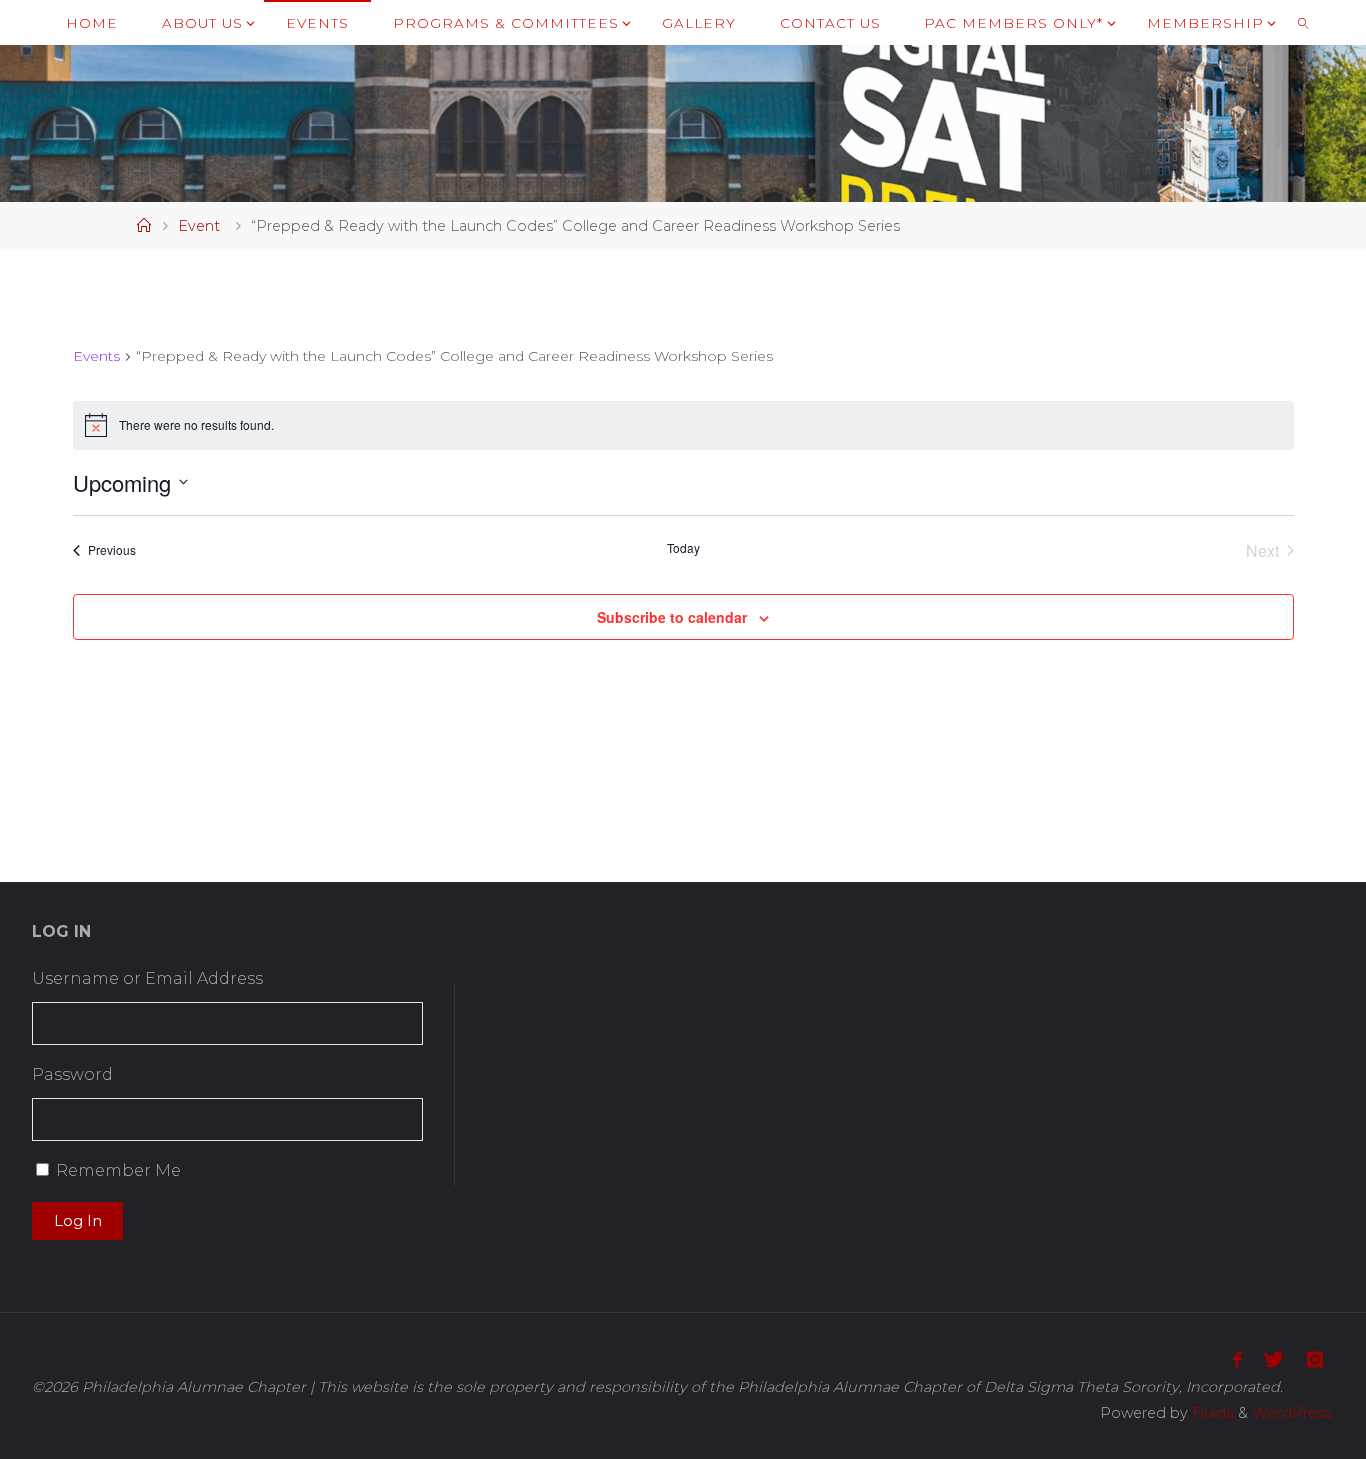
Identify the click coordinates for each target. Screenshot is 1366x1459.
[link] (1303, 22)
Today (683, 548)
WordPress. (1293, 1413)
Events (96, 356)
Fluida (1211, 1413)
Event (199, 226)
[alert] (683, 425)
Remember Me (118, 1170)
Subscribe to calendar (672, 617)
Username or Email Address (147, 978)
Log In (78, 1221)
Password (72, 1074)
